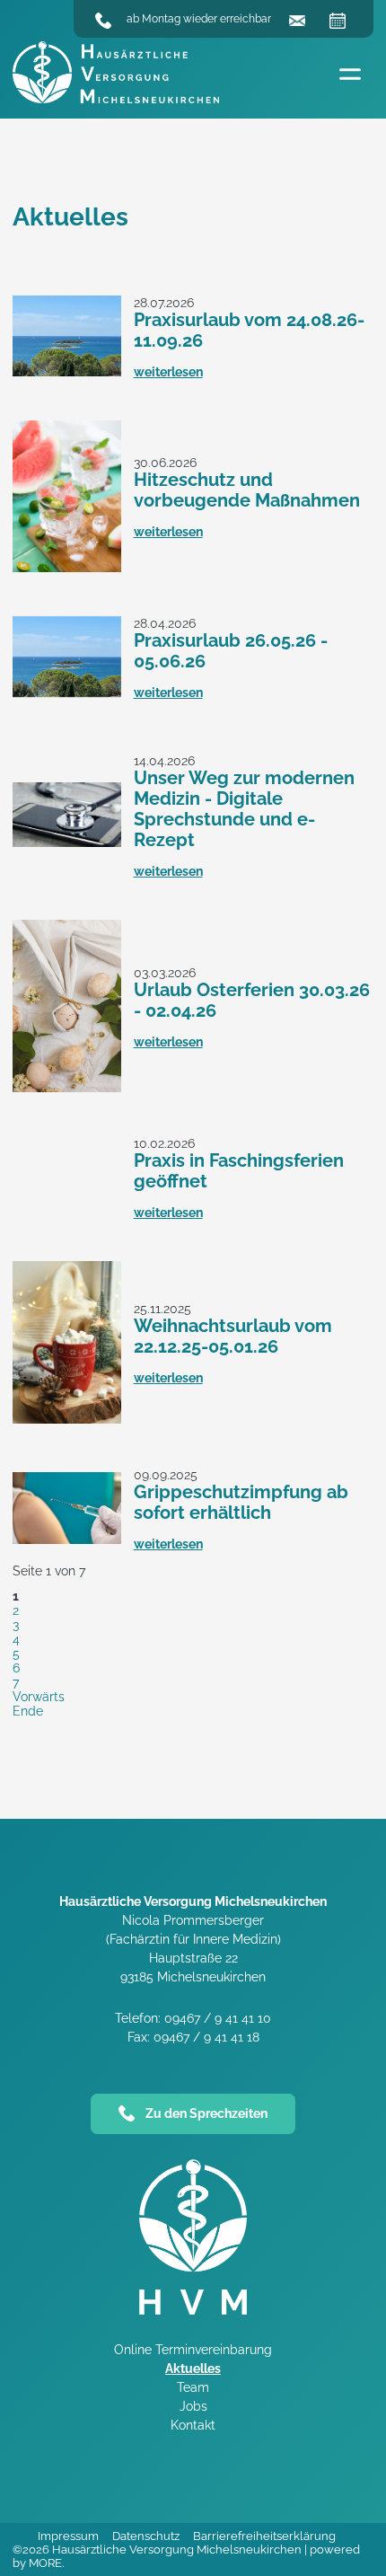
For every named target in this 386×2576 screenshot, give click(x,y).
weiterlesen (168, 372)
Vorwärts (39, 1697)
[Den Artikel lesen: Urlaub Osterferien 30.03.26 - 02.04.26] (67, 1088)
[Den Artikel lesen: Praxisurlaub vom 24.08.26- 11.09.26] (67, 372)
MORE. (46, 2563)
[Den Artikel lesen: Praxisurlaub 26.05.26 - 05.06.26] (67, 693)
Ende (28, 1711)
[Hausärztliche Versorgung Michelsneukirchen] (116, 74)
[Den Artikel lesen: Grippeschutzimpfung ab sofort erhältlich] (67, 1539)
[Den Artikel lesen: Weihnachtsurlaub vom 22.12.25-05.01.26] (67, 1419)
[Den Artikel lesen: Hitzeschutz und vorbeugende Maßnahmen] (67, 568)
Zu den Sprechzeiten (206, 2113)
